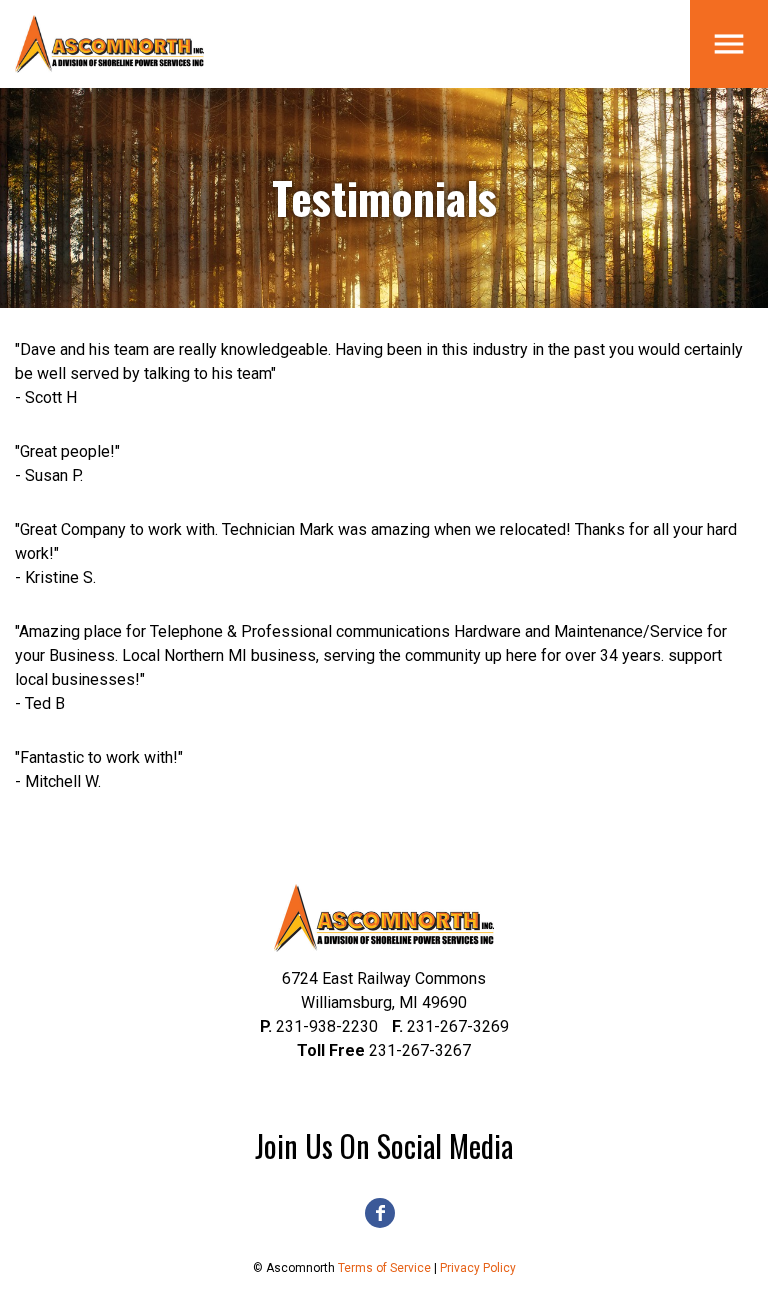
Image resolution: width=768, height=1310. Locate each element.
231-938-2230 (319, 1026)
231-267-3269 (450, 1026)
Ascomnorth (110, 44)
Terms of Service (384, 1268)
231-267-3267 (384, 1050)
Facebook (380, 1213)
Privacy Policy (478, 1268)
